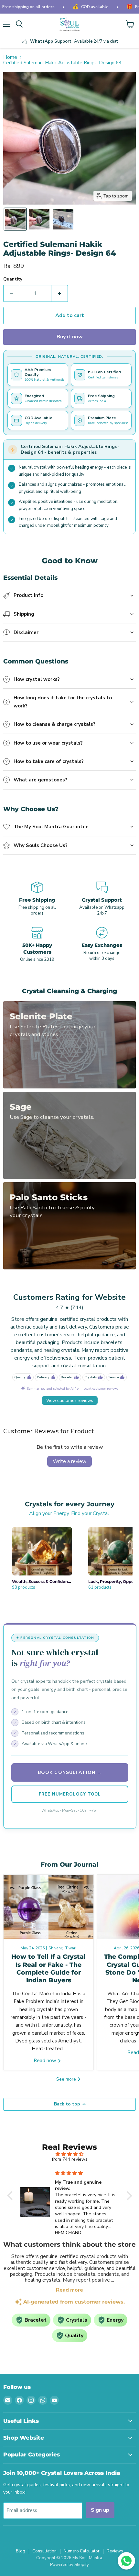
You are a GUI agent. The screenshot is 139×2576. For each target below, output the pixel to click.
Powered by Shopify (69, 2565)
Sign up (100, 2510)
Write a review (69, 1461)
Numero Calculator (82, 2551)
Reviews (115, 2551)
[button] (15, 219)
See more (67, 2079)
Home (10, 57)
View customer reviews (70, 1400)
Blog (21, 2551)
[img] (70, 2154)
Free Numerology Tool (70, 1794)
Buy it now (70, 337)
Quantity (13, 279)
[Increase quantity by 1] (60, 293)
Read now (46, 2061)
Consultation (44, 2551)
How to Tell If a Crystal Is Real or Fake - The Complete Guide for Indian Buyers (48, 1968)
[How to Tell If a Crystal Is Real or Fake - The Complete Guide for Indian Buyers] (48, 1907)
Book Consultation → (70, 1772)
